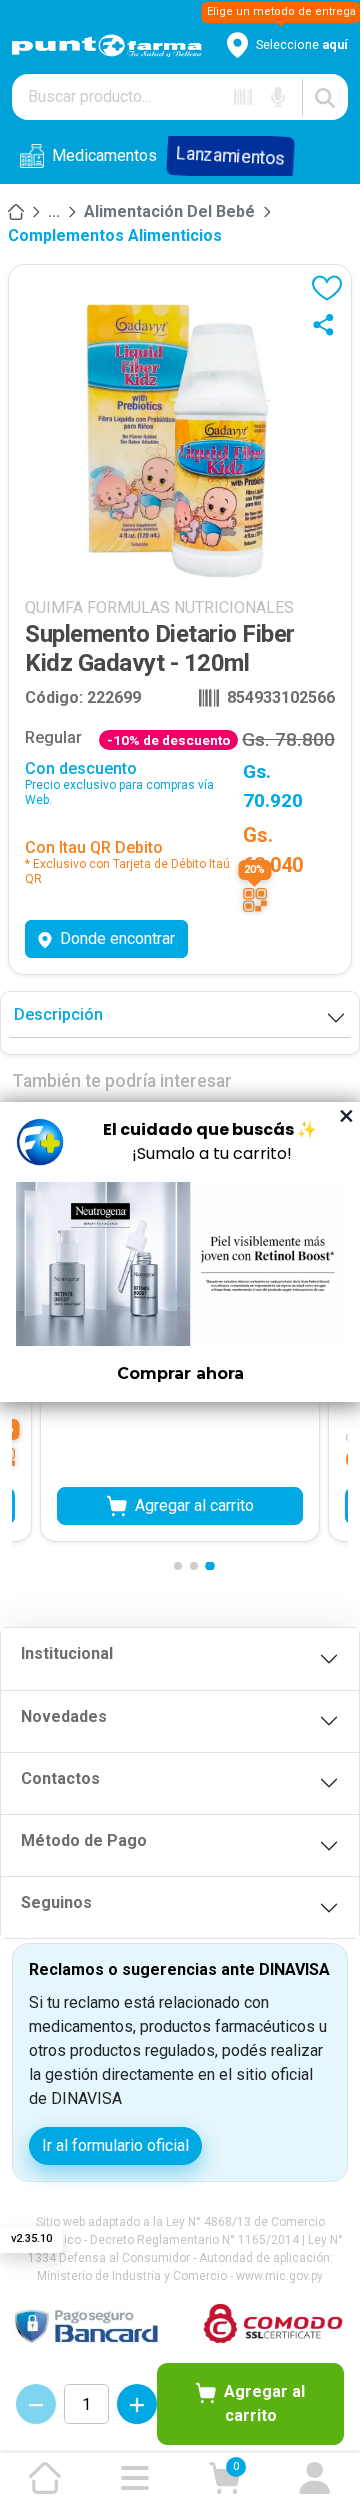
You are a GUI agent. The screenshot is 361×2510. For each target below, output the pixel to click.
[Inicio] (16, 212)
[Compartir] (327, 324)
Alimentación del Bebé (169, 211)
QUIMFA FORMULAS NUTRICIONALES (159, 607)
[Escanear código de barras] (243, 97)
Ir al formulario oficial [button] (115, 2145)
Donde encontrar (117, 938)
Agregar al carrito (264, 2403)
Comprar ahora (180, 1373)
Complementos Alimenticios (115, 235)
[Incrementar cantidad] (137, 2404)
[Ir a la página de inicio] (45, 2478)
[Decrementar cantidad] (36, 2404)
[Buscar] (325, 97)
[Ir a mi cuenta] (315, 2478)
